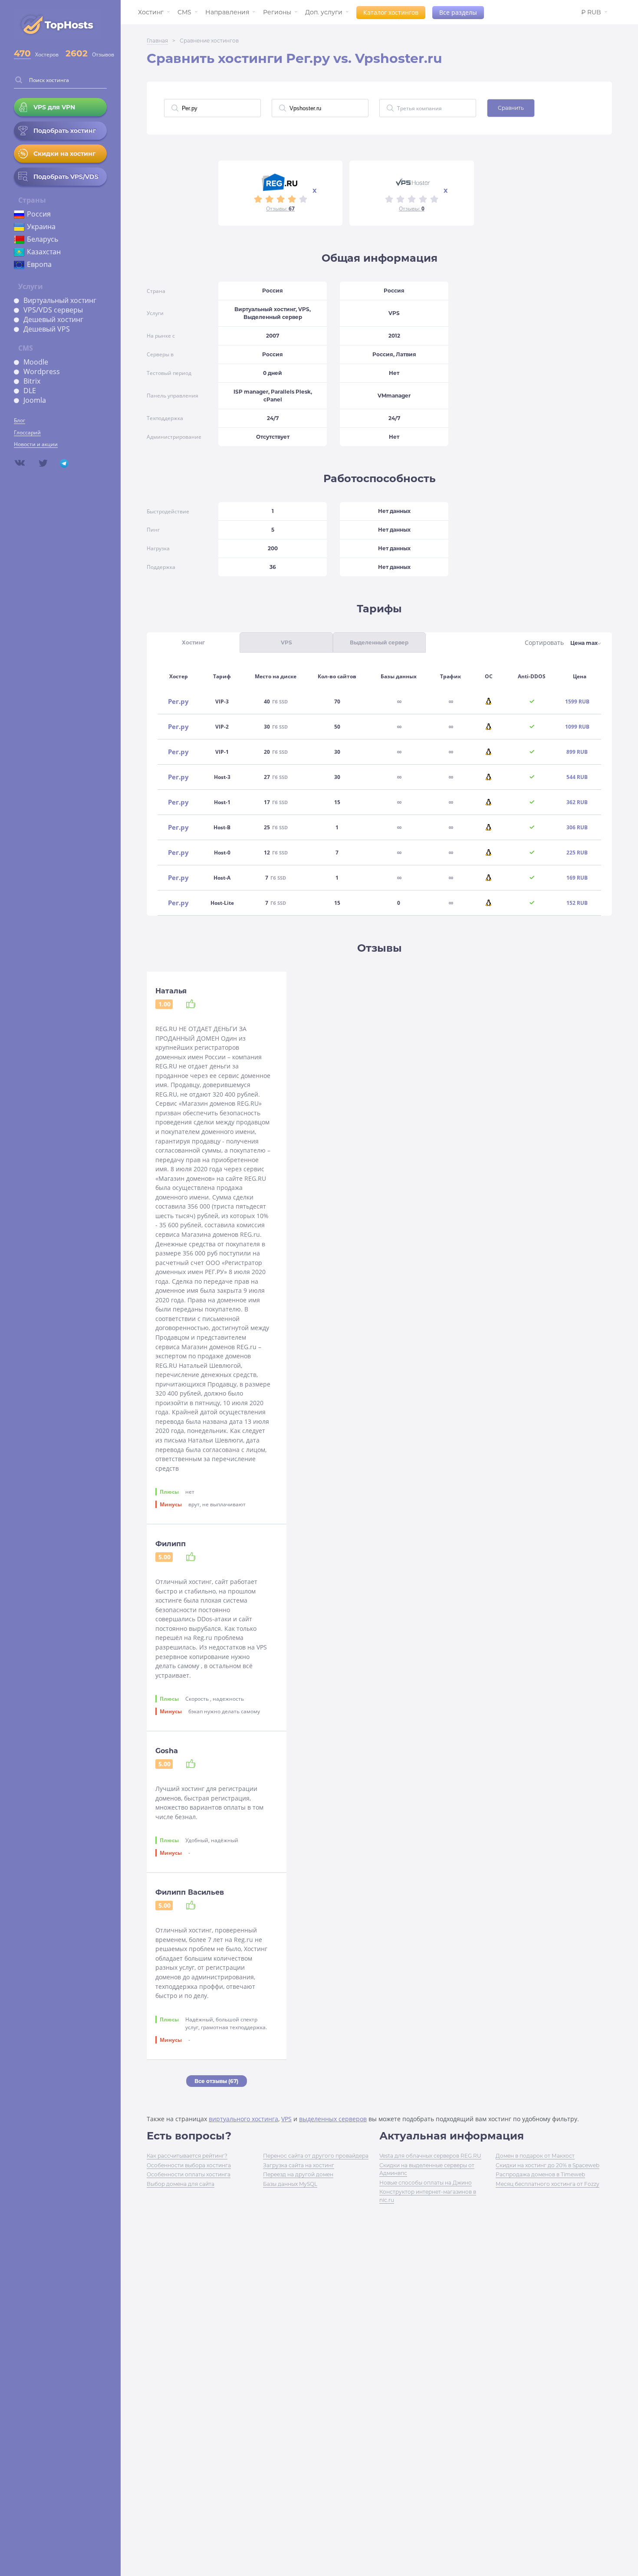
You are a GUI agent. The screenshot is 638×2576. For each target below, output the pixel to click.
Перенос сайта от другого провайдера (316, 2156)
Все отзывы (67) (216, 2081)
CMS (184, 12)
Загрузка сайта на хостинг (299, 2165)
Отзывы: (280, 209)
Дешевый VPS (47, 329)
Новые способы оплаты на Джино (426, 2183)
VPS (286, 2119)
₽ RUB (591, 12)
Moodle (36, 362)
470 (22, 53)
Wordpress (42, 371)
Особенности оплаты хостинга (189, 2174)
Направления (227, 12)
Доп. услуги (324, 12)
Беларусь (43, 239)
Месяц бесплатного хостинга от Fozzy (548, 2184)
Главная (157, 41)
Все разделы (458, 12)
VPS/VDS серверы (53, 310)
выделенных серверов (333, 2119)
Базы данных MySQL (290, 2184)
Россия (39, 214)
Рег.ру (178, 701)
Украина (41, 227)
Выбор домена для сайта (181, 2184)
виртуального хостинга (243, 2119)
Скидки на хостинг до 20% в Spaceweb (548, 2165)
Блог (20, 420)
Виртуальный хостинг (60, 300)
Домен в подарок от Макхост (535, 2156)
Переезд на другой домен (298, 2174)
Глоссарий (27, 432)
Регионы (277, 12)
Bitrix (32, 381)
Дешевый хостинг (53, 319)
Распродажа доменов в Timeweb (540, 2174)
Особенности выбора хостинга (189, 2165)
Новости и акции (36, 444)
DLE (30, 391)
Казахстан (44, 252)
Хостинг (151, 12)
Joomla (35, 400)
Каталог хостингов (391, 12)
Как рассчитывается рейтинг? (187, 2156)
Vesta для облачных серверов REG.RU (430, 2156)
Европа (39, 264)
